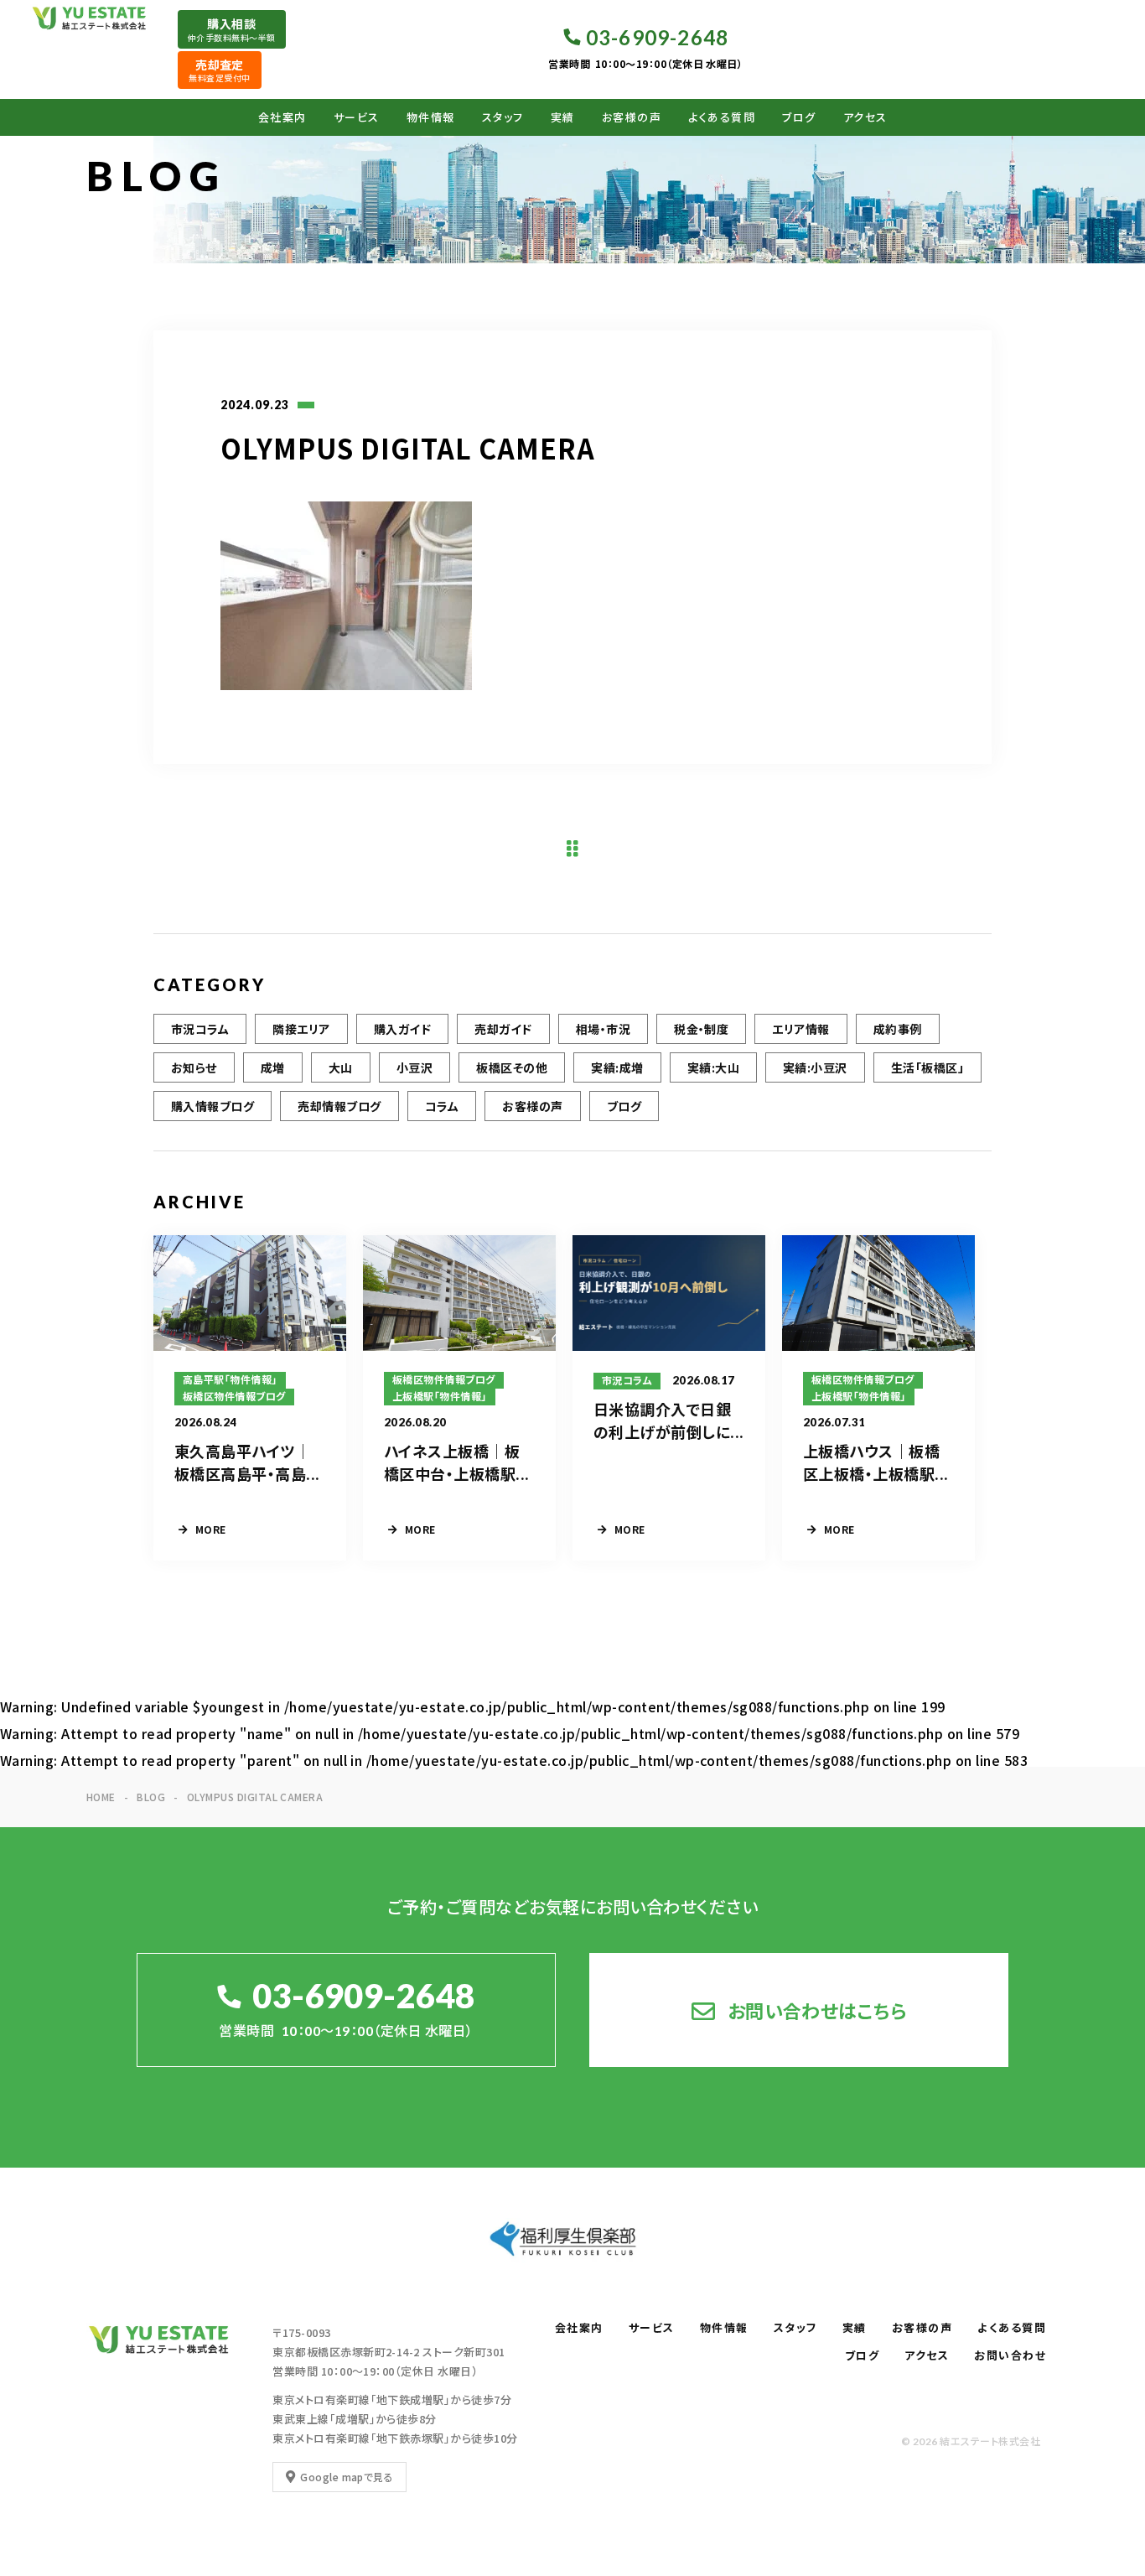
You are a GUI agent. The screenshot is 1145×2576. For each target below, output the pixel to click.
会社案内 (282, 117)
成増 (273, 1067)
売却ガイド (503, 1029)
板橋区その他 (512, 1067)
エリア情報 (800, 1029)
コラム (442, 1106)
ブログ (799, 117)
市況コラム (200, 1029)
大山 (341, 1067)
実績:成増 (617, 1067)
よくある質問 (722, 117)
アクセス (865, 117)
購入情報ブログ (212, 1106)
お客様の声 (632, 117)
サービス (357, 117)
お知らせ (194, 1067)
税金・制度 (701, 1029)
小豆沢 (414, 1067)
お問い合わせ (1010, 2355)
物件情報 (431, 117)
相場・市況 (603, 1029)
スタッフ (503, 117)
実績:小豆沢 (815, 1067)
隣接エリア (301, 1029)
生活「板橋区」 (927, 1067)
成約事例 (898, 1029)
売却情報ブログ (339, 1106)
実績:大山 (713, 1067)
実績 (563, 117)
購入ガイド (402, 1029)
